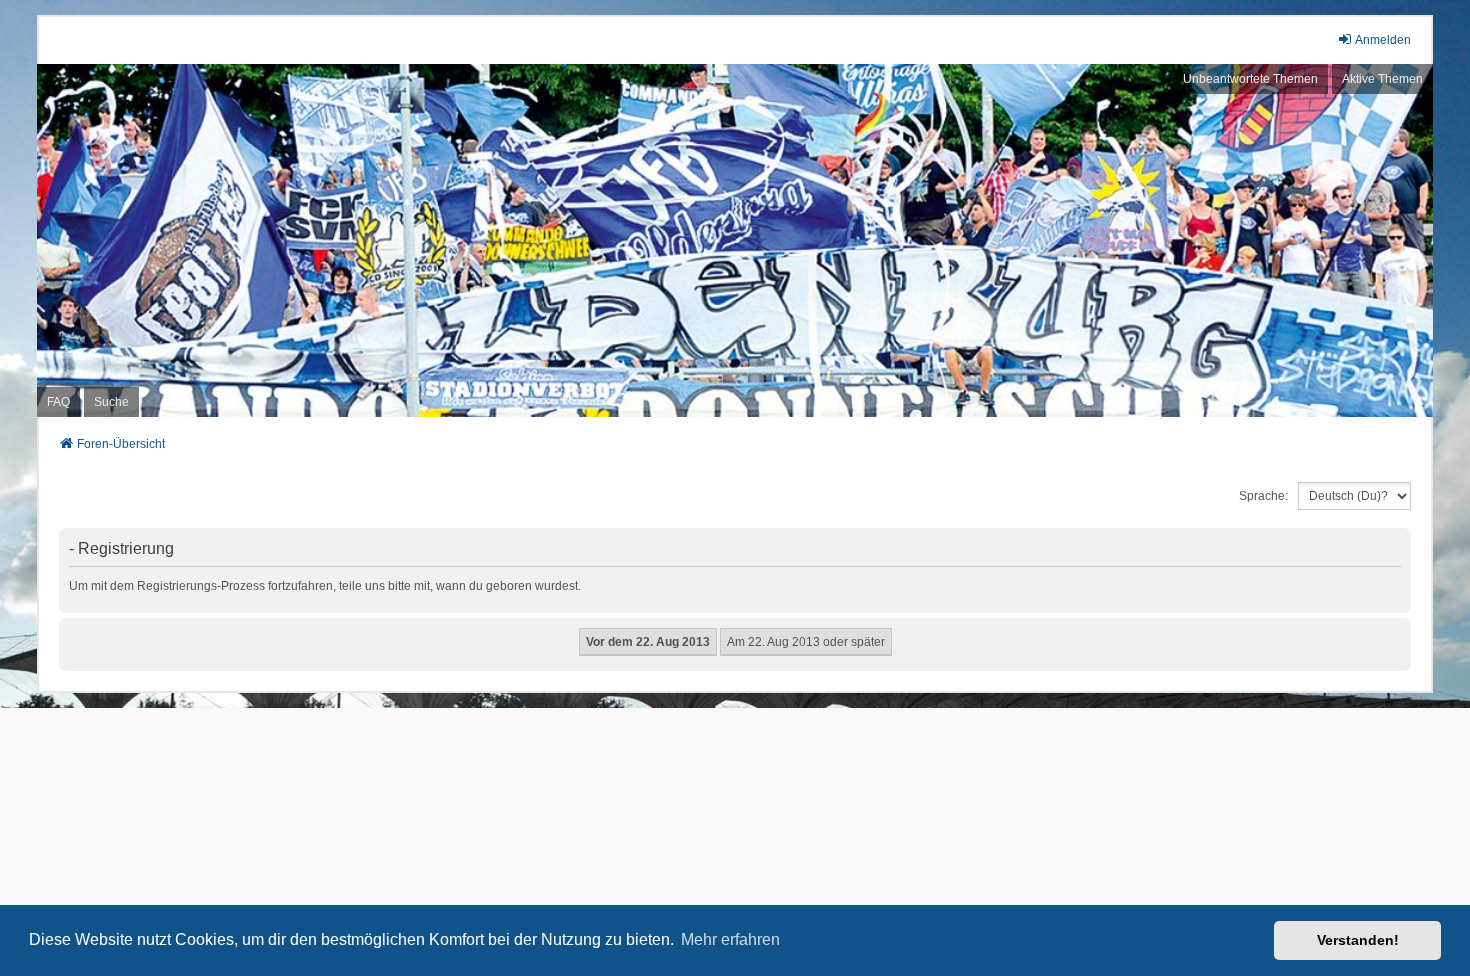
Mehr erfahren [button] (730, 939)
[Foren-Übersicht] (735, 241)
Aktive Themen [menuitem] (1382, 79)
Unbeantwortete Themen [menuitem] (1250, 79)
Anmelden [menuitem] (1383, 40)
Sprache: (1263, 496)
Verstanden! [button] (1358, 940)
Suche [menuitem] (111, 402)
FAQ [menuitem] (58, 402)
